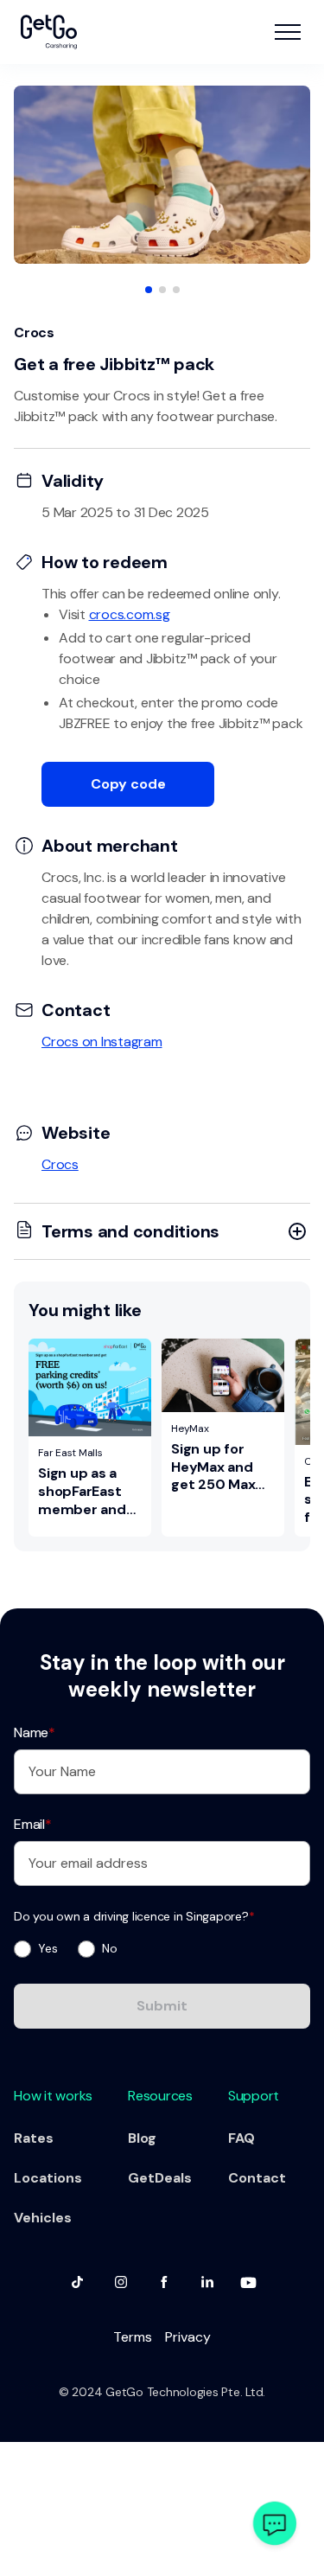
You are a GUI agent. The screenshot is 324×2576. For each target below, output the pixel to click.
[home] (49, 32)
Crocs (60, 1164)
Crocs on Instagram (102, 1042)
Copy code (128, 784)
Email (33, 1824)
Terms (133, 2337)
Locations (48, 2178)
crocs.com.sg (130, 614)
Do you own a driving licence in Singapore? (134, 1916)
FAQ (241, 2138)
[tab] (149, 290)
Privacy (188, 2337)
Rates (34, 2138)
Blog (142, 2138)
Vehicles (43, 2218)
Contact (257, 2178)
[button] (288, 32)
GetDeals (160, 2178)
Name (35, 1732)
